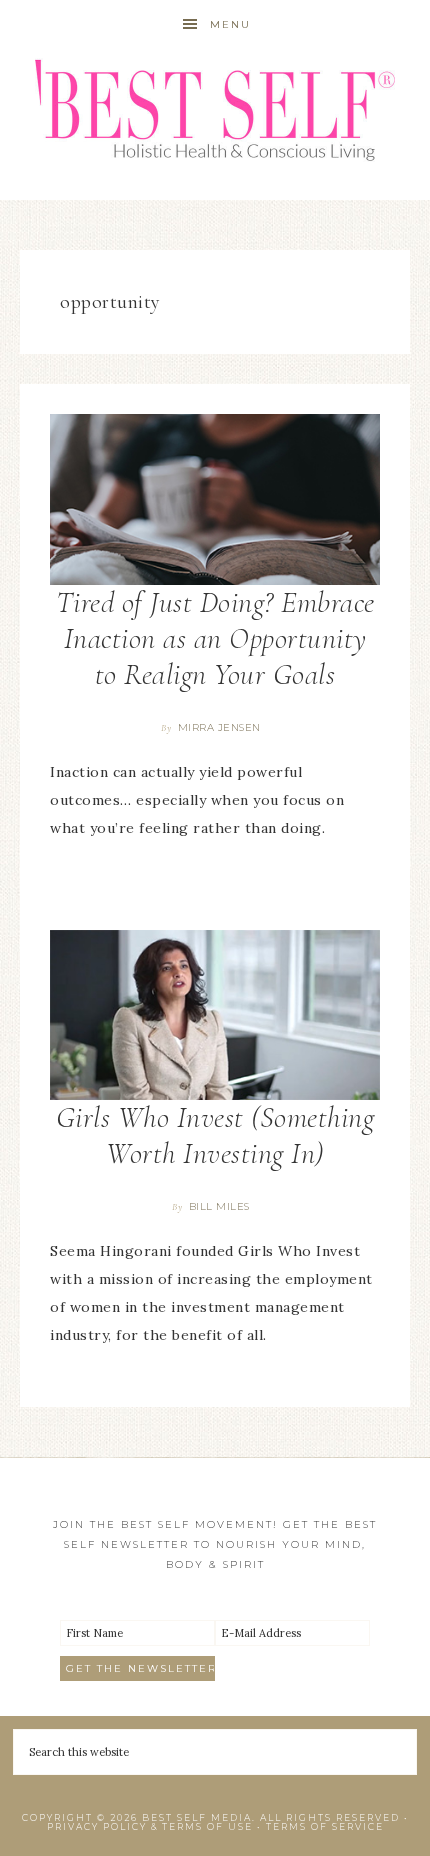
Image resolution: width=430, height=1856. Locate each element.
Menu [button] (230, 24)
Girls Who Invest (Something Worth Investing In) (215, 1135)
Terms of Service (325, 1826)
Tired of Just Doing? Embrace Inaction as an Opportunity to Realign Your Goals (215, 638)
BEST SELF (215, 112)
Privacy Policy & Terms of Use (150, 1826)
